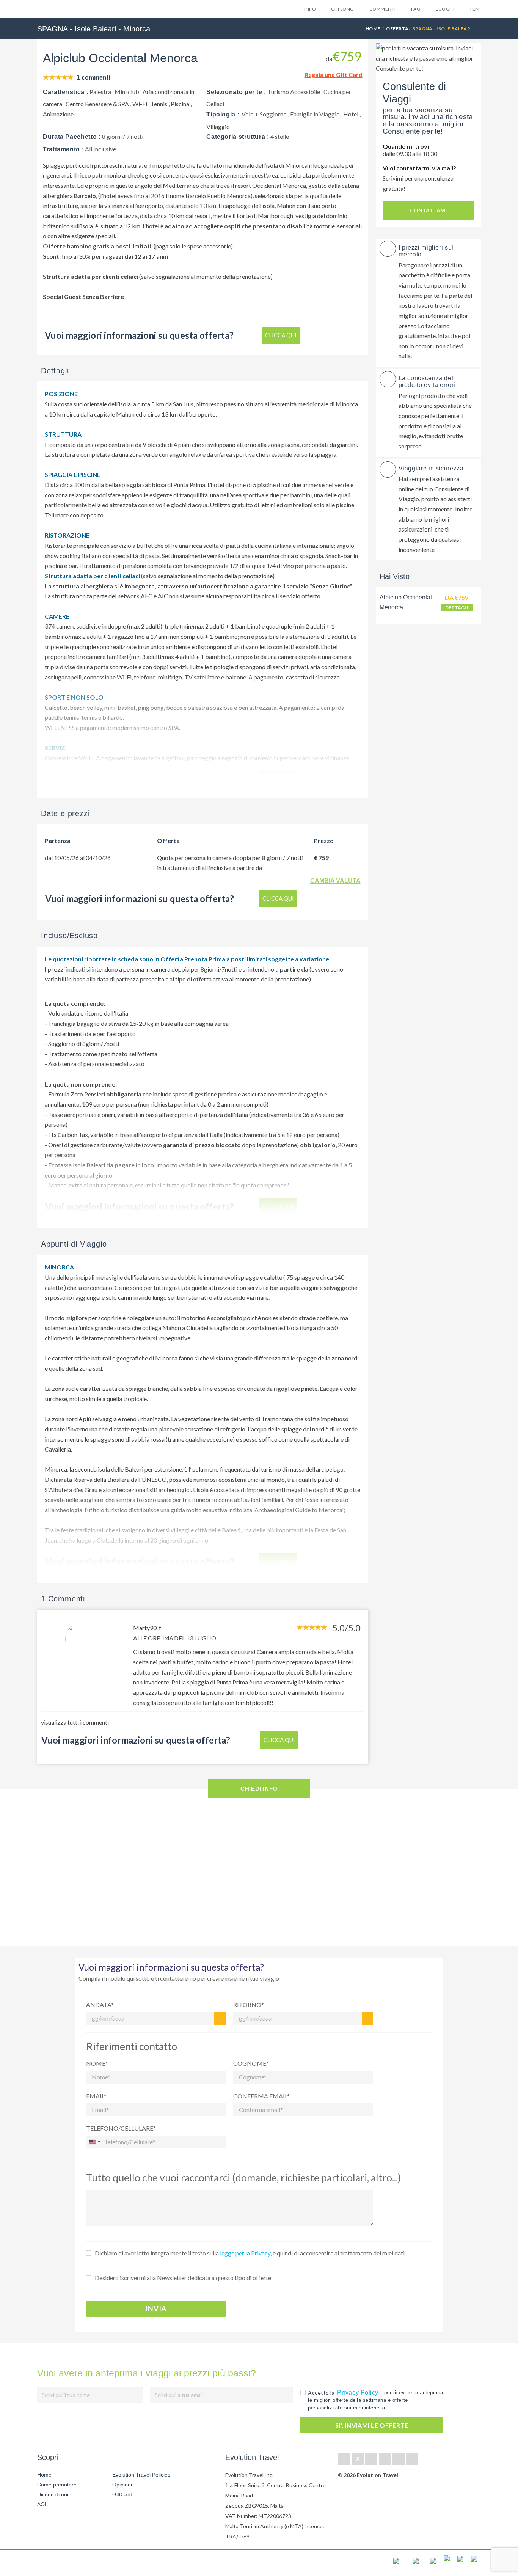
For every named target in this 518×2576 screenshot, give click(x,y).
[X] (358, 2459)
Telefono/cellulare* (121, 2128)
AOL (43, 2504)
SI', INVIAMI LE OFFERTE (372, 2425)
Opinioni (122, 2485)
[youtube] (399, 2459)
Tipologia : (223, 114)
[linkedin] (371, 2459)
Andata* (100, 2004)
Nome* (97, 2063)
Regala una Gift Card (334, 75)
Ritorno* (249, 2004)
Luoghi (445, 9)
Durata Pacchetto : (72, 137)
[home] (65, 2563)
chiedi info (259, 1789)
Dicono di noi (53, 2494)
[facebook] (344, 2459)
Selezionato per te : (236, 92)
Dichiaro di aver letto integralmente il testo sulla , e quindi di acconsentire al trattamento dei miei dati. (250, 2253)
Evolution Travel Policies (141, 2475)
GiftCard (122, 2494)
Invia (156, 2309)
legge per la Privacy (245, 2253)
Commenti (383, 9)
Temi (475, 9)
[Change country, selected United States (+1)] (94, 2142)
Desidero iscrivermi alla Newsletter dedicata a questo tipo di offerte (183, 2278)
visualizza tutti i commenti (75, 1722)
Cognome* (251, 2063)
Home (373, 29)
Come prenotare (57, 2485)
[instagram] (412, 2459)
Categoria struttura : (238, 137)
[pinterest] (385, 2459)
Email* (96, 2096)
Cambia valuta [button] (335, 881)
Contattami (428, 210)
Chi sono (343, 9)
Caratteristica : (66, 92)
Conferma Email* (261, 2096)
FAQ (416, 9)
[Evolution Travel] (61, 11)
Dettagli (457, 608)
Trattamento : (63, 149)
